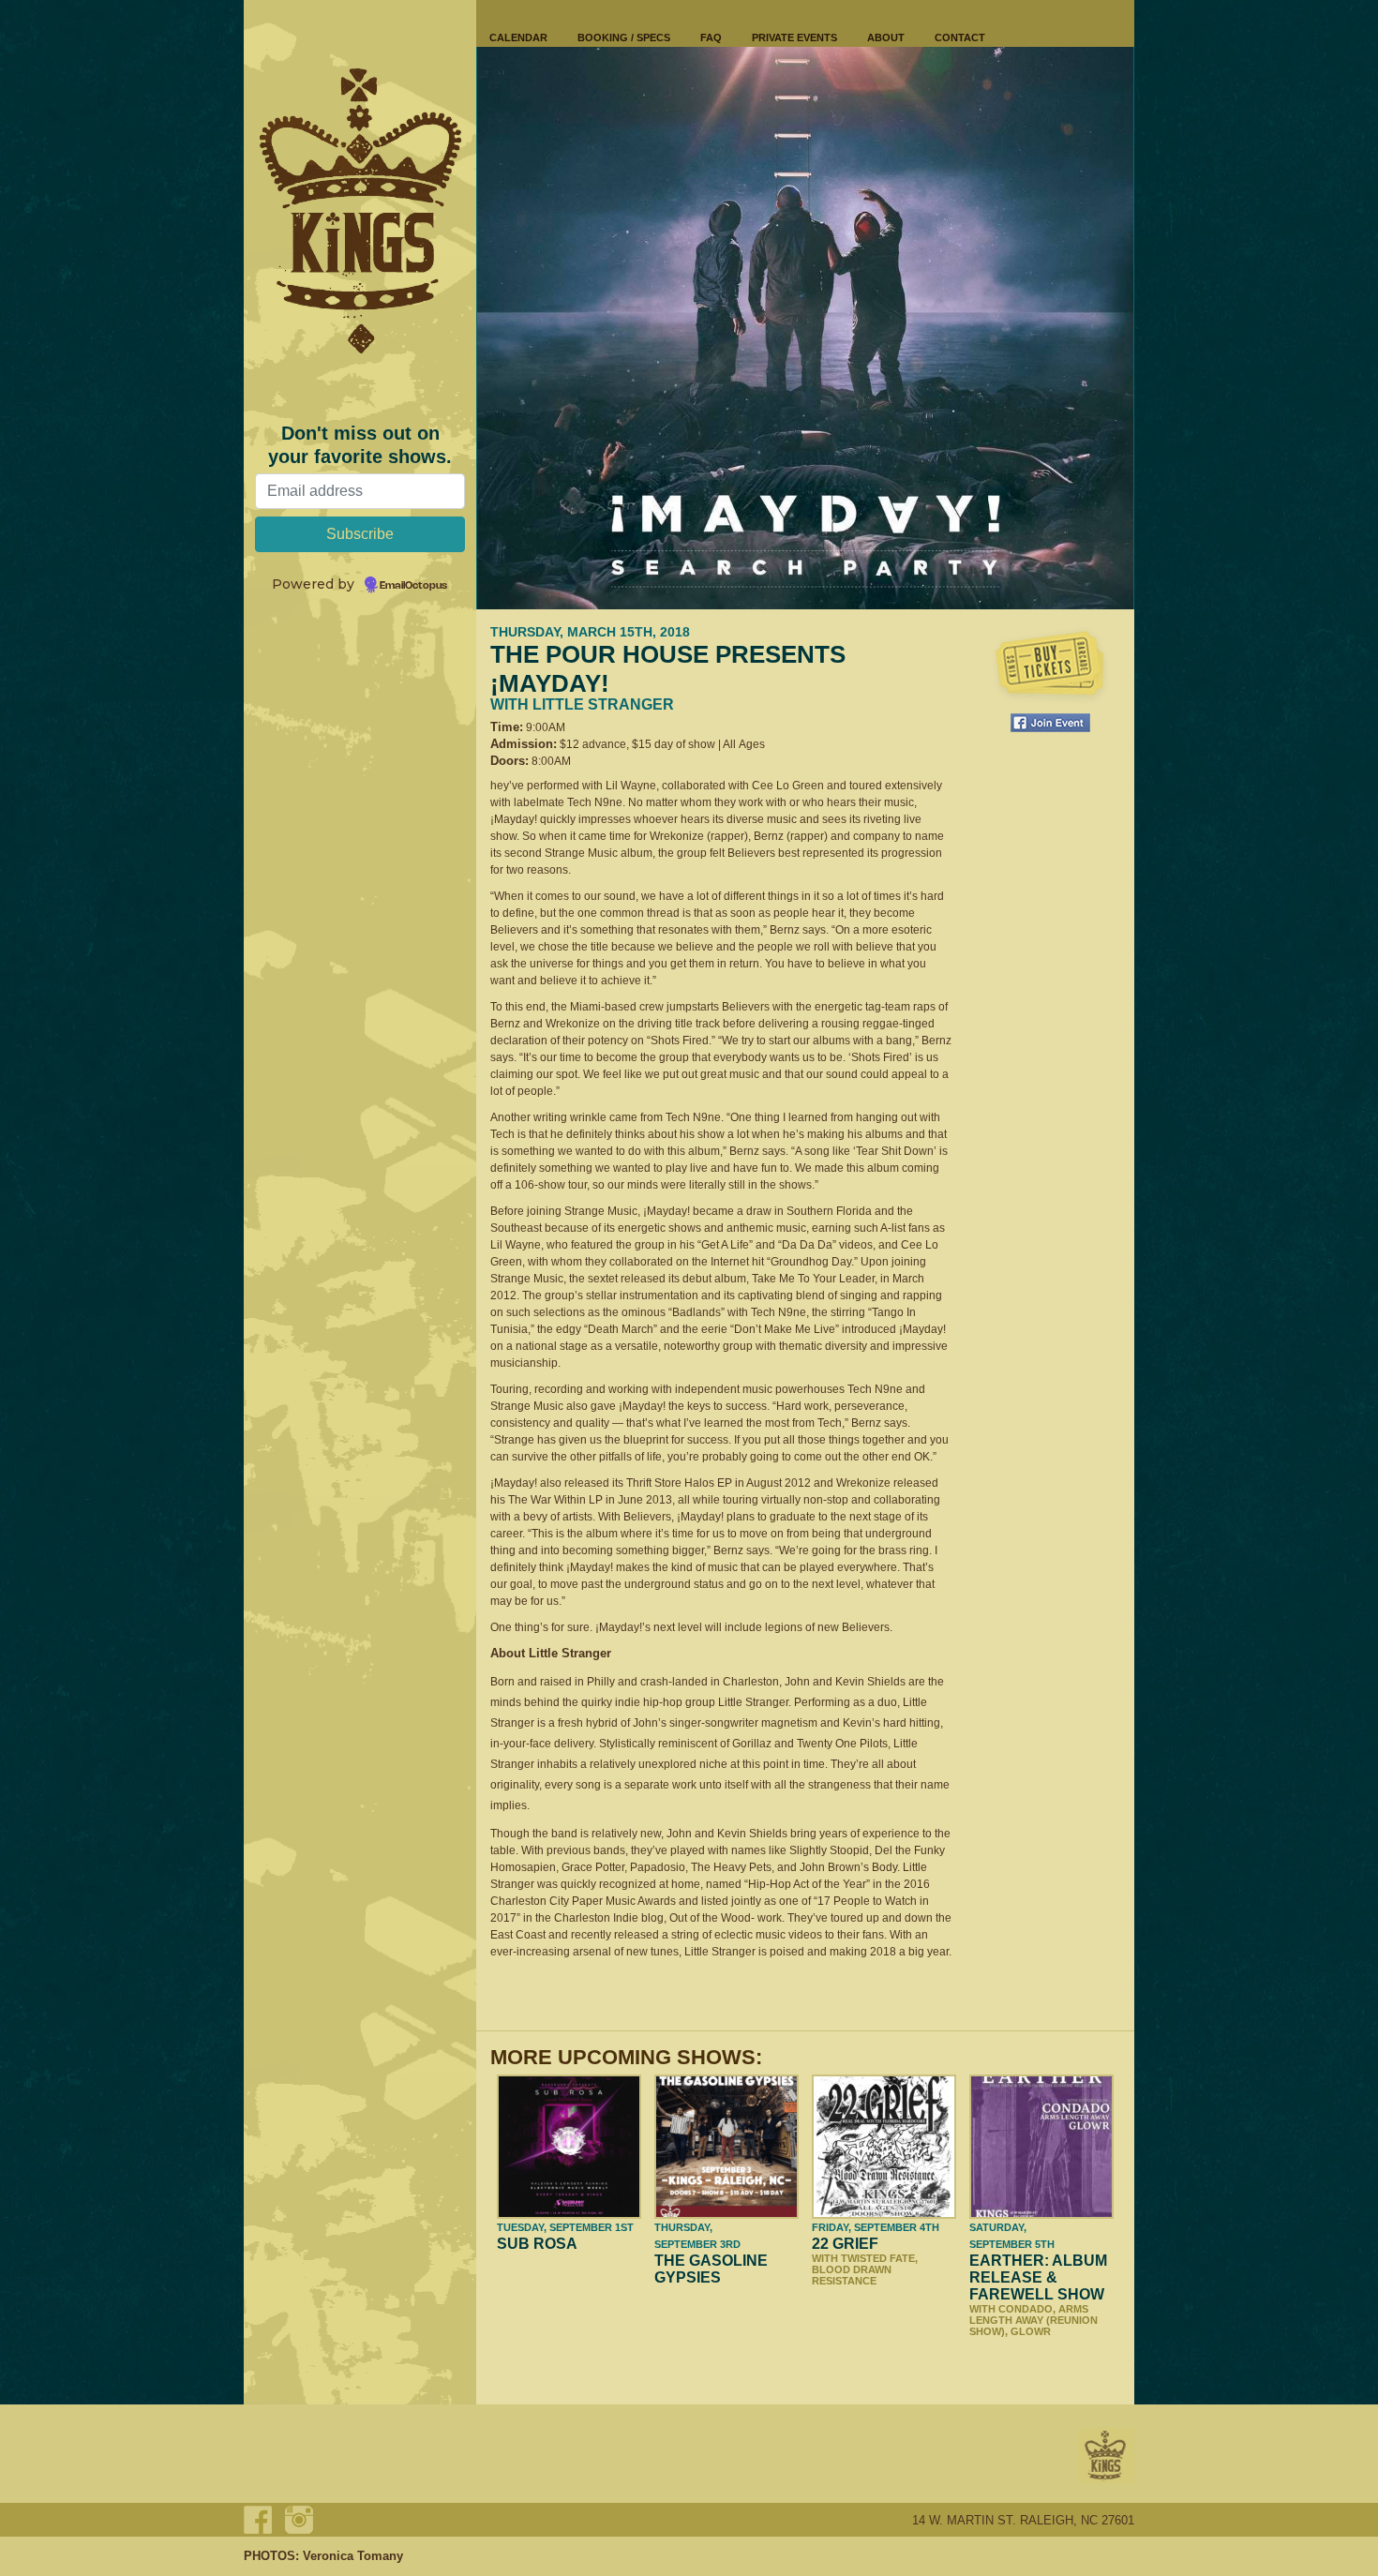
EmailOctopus (413, 586)
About (886, 37)
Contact (960, 37)
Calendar (518, 37)
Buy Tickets (1050, 666)
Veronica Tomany (353, 2556)
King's (1106, 2456)
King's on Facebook (258, 2520)
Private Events (794, 37)
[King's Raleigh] (360, 211)
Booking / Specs (624, 37)
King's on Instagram (299, 2520)
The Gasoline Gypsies (711, 2269)
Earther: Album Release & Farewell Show (1038, 2277)
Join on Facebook (1050, 723)
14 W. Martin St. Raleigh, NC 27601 (1023, 2520)
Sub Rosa (537, 2244)
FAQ (711, 37)
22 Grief (845, 2244)
